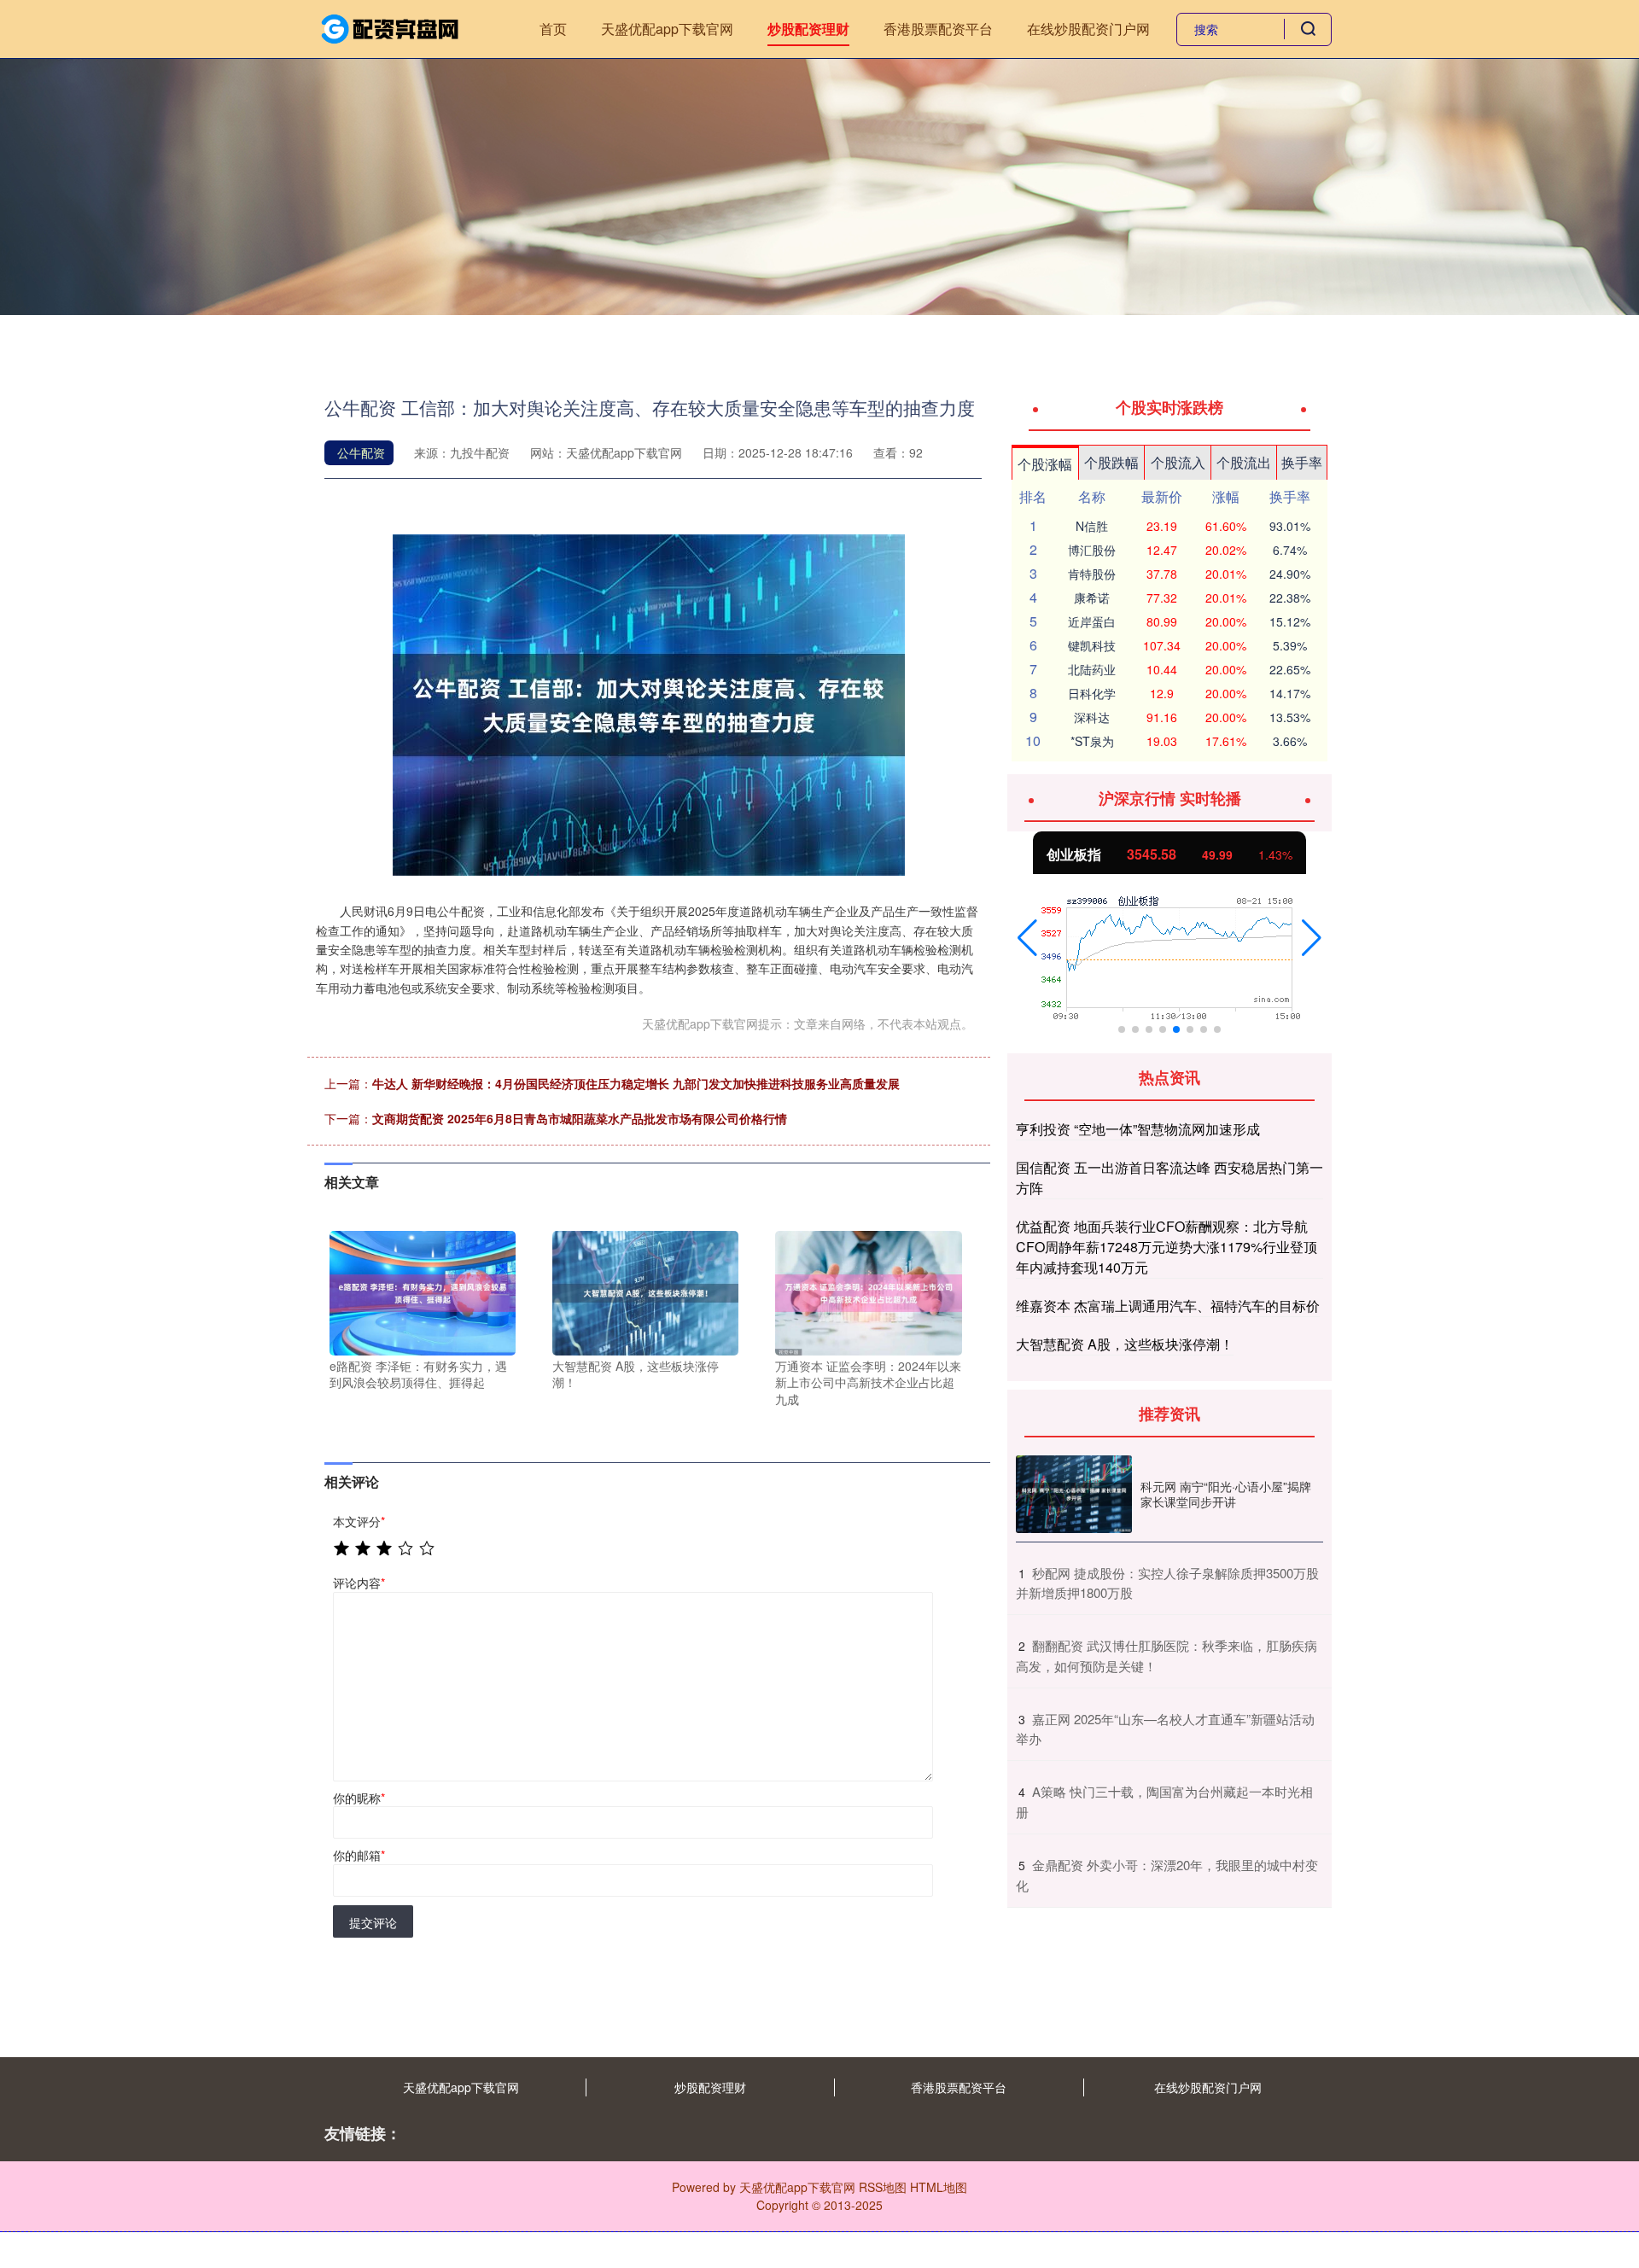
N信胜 (1092, 526)
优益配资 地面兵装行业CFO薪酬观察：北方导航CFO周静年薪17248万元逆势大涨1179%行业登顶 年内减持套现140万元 (1167, 1247)
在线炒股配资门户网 (1088, 29)
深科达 (1092, 717)
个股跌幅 (1111, 462)
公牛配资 (361, 452)
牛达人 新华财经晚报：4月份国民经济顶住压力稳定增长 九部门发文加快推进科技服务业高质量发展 (636, 1083)
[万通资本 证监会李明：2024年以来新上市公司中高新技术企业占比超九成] (868, 1291)
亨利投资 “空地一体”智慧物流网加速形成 (1138, 1129)
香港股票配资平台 (938, 29)
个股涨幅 (1045, 464)
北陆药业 (1092, 669)
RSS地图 (883, 2187)
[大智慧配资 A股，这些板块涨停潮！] (645, 1291)
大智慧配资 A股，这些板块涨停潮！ (1125, 1344)
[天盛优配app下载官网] (391, 27)
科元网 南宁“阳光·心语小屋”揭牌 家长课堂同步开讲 (1226, 1494)
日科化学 (1092, 693)
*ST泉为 (1092, 741)
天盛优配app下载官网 (667, 29)
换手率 (1302, 462)
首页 (553, 29)
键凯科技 (1092, 645)
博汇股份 (1092, 550)
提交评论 (373, 1922)
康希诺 (1092, 598)
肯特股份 (1092, 574)
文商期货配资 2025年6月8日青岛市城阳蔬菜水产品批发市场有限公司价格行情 (580, 1118)
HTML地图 (939, 2187)
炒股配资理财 (808, 29)
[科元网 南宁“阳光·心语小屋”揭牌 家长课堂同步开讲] (1074, 1494)
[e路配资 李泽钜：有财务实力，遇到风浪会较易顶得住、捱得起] (423, 1291)
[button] (1027, 938)
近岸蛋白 (1092, 621)
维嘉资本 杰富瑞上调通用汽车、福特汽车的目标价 (1168, 1306)
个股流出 (1244, 462)
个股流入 (1178, 462)
